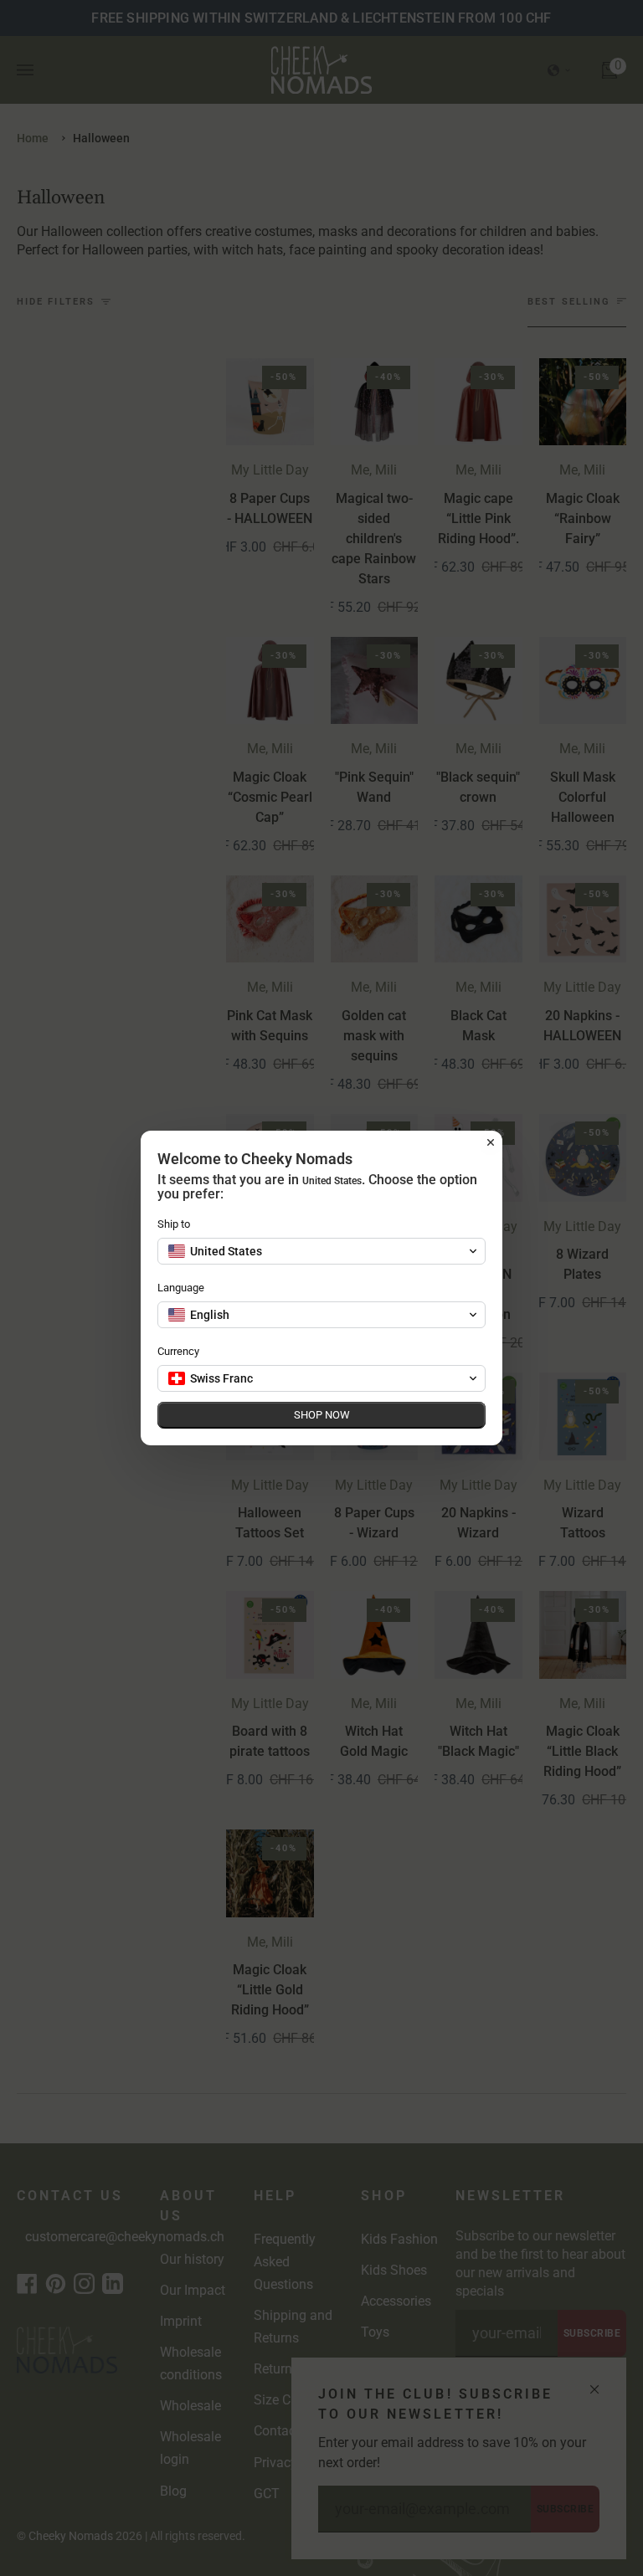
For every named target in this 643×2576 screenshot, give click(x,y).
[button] (321, 1251)
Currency (178, 1351)
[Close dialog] (491, 1142)
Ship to (174, 1224)
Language (181, 1288)
